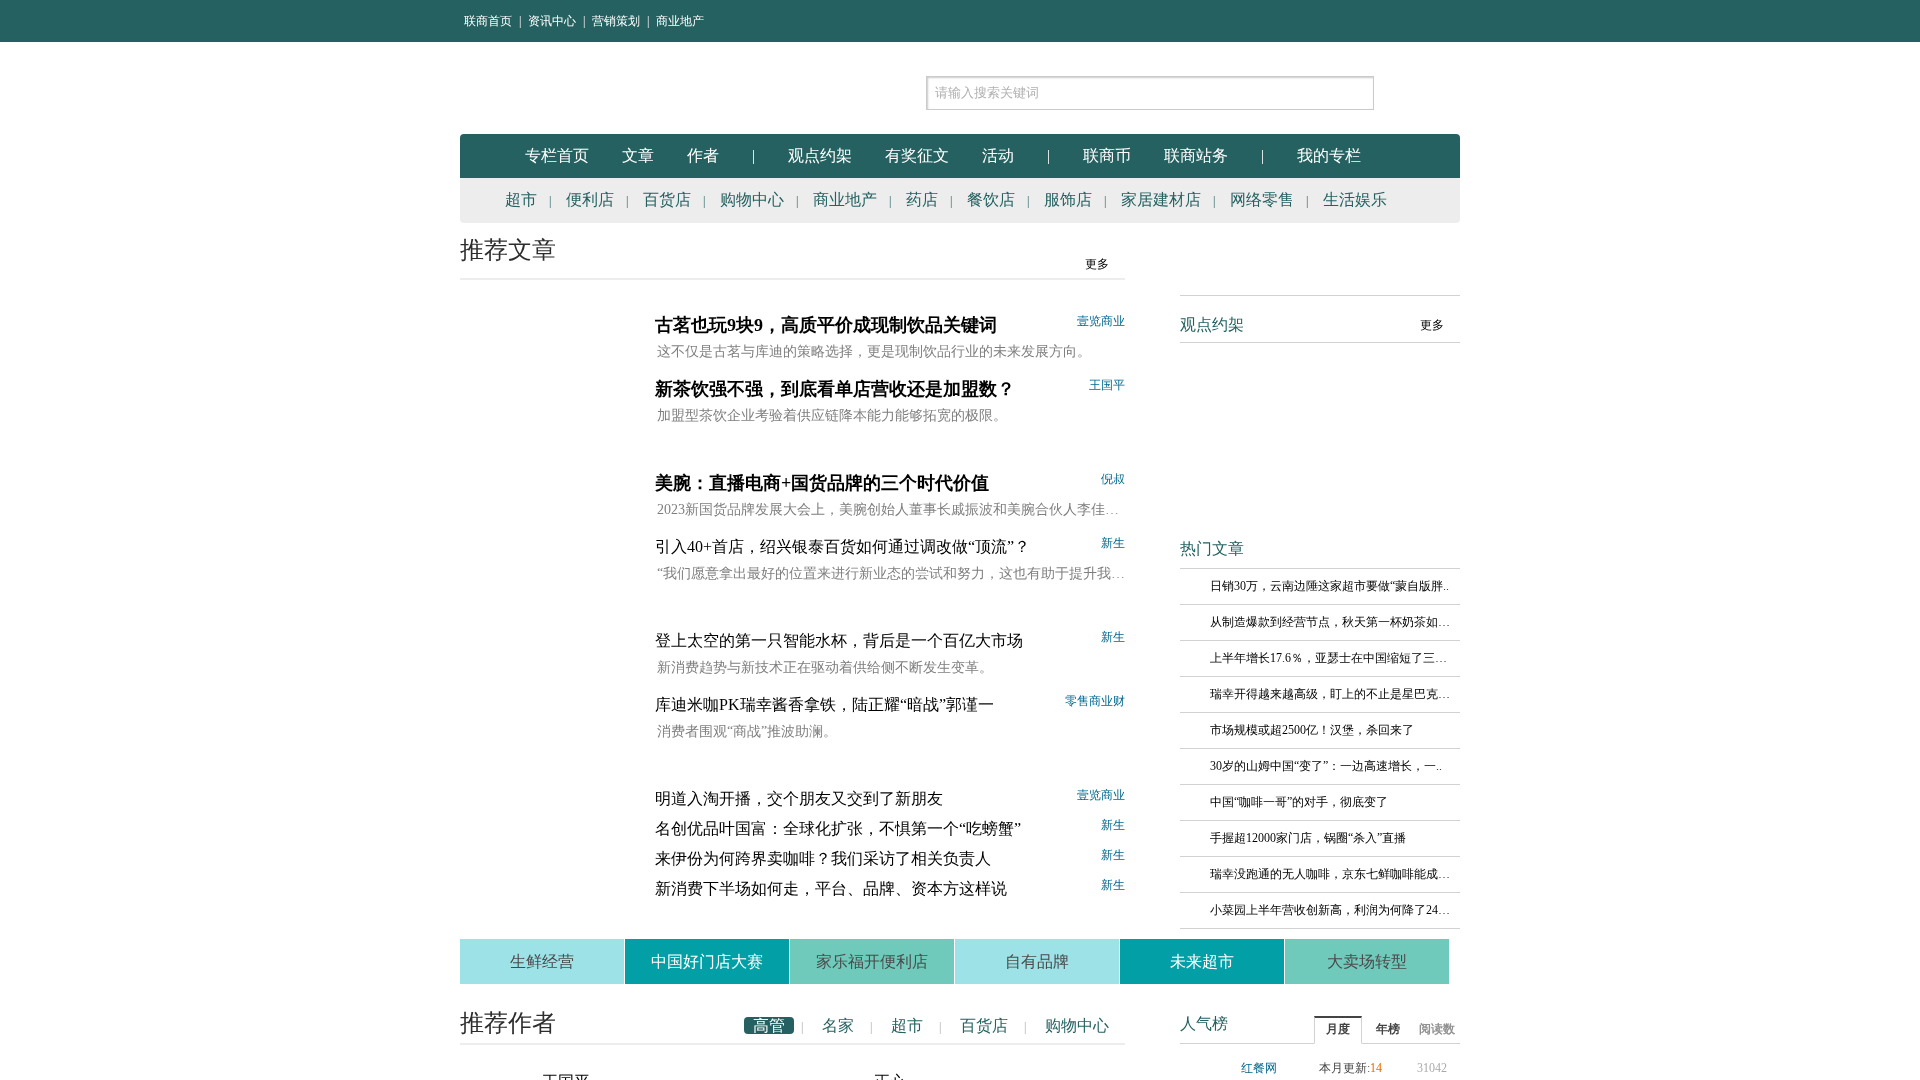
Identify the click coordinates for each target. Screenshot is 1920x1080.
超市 (521, 199)
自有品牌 (1037, 961)
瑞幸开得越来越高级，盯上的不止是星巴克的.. (1330, 694)
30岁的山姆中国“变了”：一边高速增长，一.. (1326, 766)
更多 (1097, 264)
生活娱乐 (1355, 199)
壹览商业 (1101, 321)
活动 (998, 155)
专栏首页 (557, 155)
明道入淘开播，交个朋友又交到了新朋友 (799, 798)
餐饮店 (991, 199)
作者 (703, 155)
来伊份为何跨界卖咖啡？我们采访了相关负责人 (823, 858)
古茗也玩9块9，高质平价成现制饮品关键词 (826, 325)
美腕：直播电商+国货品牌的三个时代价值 (822, 483)
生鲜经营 (542, 961)
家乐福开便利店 (872, 961)
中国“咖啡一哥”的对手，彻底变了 (1299, 802)
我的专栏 (1329, 155)
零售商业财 (1095, 701)
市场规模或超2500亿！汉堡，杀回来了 (1312, 730)
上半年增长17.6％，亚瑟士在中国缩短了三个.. (1330, 658)
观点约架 (820, 155)
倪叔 (1113, 479)
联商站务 (1196, 155)
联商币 (1107, 155)
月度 (1338, 1029)
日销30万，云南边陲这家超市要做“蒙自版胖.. (1329, 586)
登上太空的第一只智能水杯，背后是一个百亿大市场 (839, 640)
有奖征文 (917, 155)
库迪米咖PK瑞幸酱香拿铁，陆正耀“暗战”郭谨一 (824, 704)
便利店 (590, 199)
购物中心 (752, 199)
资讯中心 (552, 21)
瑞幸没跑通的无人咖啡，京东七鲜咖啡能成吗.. (1330, 874)
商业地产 (680, 21)
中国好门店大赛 (707, 961)
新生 (1113, 543)
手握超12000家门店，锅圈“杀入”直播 (1308, 838)
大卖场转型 (1367, 961)
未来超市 (1202, 961)
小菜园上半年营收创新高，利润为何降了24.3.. (1330, 910)
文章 (638, 155)
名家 (838, 1025)
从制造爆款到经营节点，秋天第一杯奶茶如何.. (1330, 622)
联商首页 (488, 21)
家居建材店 (1161, 199)
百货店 (667, 199)
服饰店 (1068, 199)
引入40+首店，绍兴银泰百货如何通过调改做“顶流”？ (842, 546)
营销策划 (616, 21)
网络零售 (1262, 199)
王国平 (1107, 385)
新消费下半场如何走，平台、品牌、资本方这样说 (831, 888)
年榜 (1388, 1029)
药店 (922, 199)
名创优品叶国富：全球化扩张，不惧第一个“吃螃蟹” (838, 828)
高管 (769, 1025)
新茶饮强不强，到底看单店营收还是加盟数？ (835, 389)
